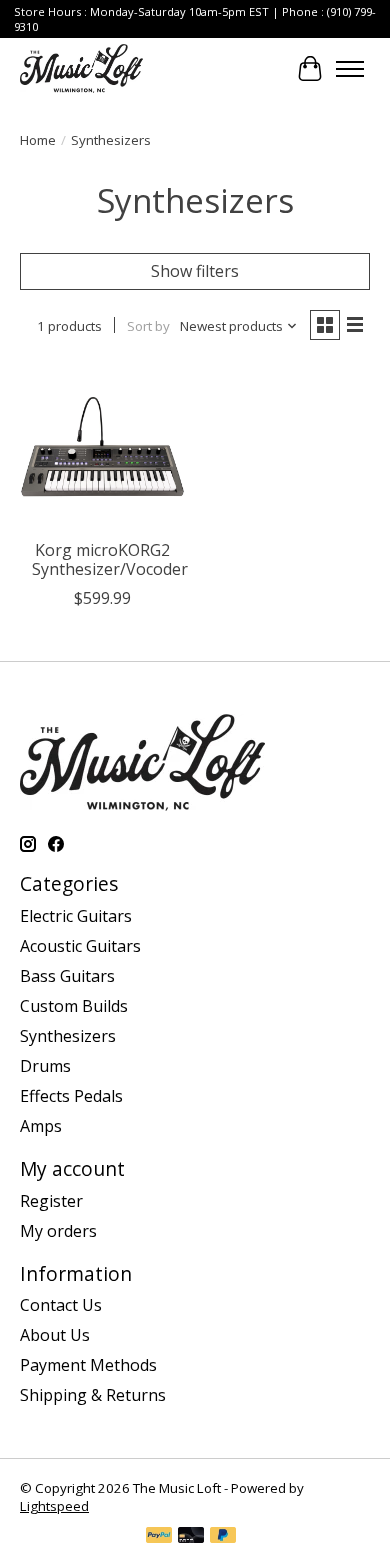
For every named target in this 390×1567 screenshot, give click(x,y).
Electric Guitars (76, 916)
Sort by (148, 326)
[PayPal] (159, 1537)
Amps (41, 1126)
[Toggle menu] (350, 69)
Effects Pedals (71, 1096)
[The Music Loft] (81, 68)
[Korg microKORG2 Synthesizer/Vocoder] (102, 446)
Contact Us (61, 1305)
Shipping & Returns (93, 1395)
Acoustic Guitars (80, 946)
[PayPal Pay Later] (223, 1537)
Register (51, 1201)
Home (38, 140)
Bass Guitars (67, 976)
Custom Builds (74, 1006)
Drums (45, 1066)
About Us (55, 1335)
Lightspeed (54, 1506)
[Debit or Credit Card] (191, 1537)
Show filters (195, 271)
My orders (58, 1231)
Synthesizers (68, 1036)
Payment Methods (88, 1365)
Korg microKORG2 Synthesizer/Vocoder (110, 559)
